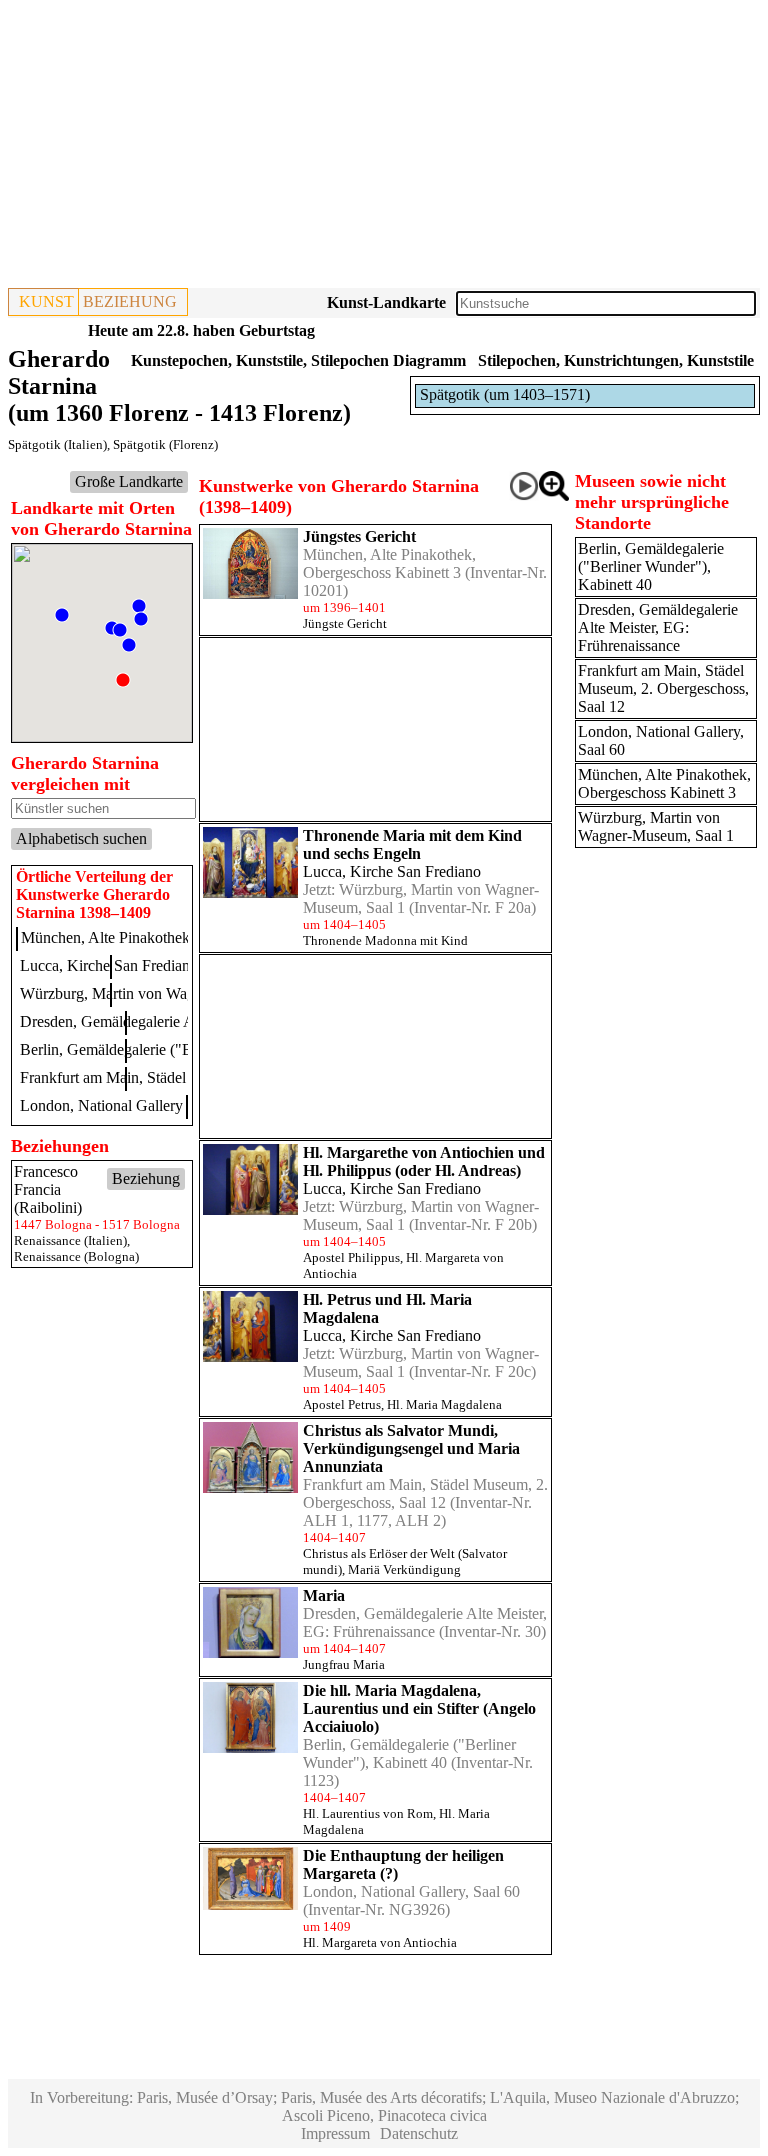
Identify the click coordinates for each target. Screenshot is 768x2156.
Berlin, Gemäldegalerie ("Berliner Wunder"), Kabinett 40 (409, 1753)
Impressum (335, 2133)
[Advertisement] (384, 148)
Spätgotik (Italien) (57, 444)
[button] (141, 619)
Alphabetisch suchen (81, 838)
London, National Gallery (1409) (124, 1105)
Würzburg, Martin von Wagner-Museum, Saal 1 (656, 826)
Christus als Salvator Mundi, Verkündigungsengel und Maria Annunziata (411, 1448)
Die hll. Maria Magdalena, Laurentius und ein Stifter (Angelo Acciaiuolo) (419, 1708)
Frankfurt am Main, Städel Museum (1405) (155, 1077)
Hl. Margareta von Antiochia (380, 1942)
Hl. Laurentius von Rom (368, 1813)
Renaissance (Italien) (70, 1240)
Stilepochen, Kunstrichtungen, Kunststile (616, 360)
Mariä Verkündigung (404, 1569)
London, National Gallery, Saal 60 (411, 1891)
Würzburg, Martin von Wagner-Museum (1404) (170, 993)
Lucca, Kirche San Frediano (392, 871)
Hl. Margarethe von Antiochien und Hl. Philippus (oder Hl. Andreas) (424, 1161)
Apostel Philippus (351, 1257)
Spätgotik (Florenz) (165, 444)
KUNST (46, 301)
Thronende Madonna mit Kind (385, 940)
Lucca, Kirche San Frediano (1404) (132, 965)
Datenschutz (419, 2133)
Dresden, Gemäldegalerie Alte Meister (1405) (163, 1021)
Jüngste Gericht (345, 623)
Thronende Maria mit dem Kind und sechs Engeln (412, 844)
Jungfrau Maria (344, 1664)
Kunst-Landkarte (386, 302)
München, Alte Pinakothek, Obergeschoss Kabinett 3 (389, 563)
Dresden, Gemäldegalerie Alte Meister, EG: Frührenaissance (425, 1622)
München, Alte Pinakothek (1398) (128, 937)
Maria (324, 1595)
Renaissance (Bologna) (76, 1256)
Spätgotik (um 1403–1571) (505, 394)
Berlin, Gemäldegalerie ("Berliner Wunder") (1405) (182, 1049)
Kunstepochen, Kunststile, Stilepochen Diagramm (298, 360)
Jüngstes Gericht (359, 536)
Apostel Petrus (342, 1404)
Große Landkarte (129, 481)
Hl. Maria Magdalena (444, 1404)
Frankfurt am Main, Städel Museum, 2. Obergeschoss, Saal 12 (425, 1493)
